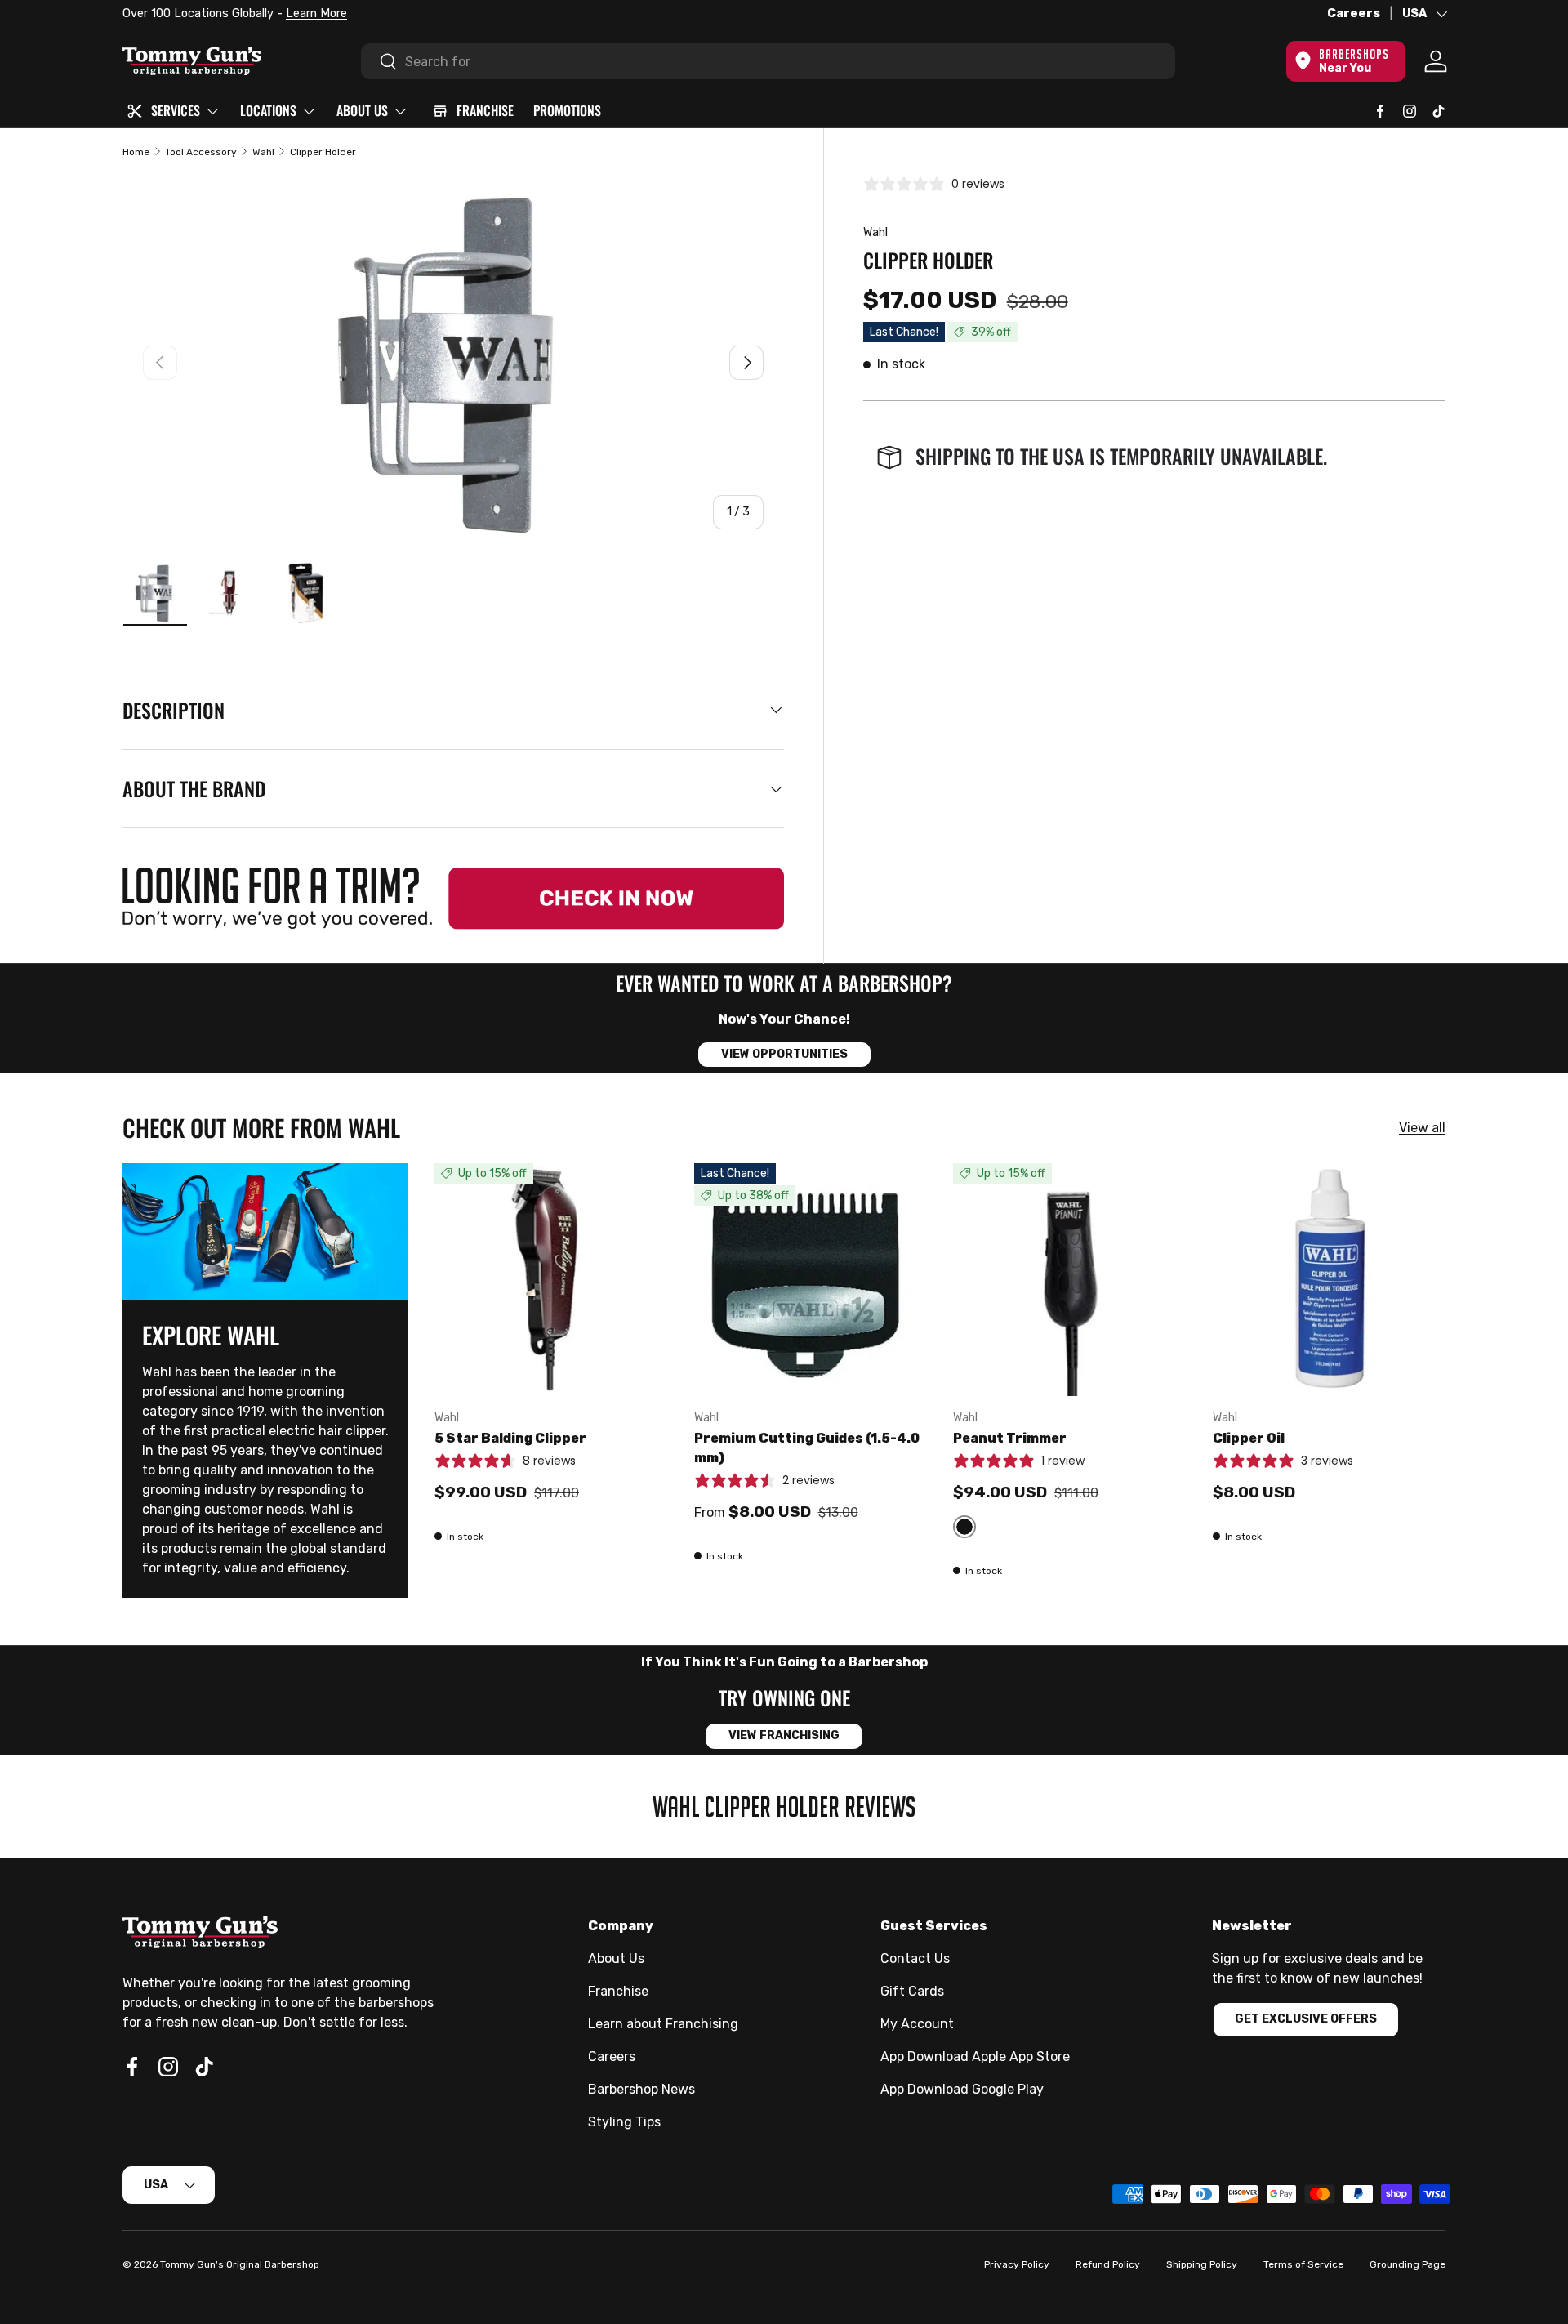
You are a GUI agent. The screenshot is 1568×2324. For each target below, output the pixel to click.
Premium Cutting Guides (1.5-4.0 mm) (807, 1448)
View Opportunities (784, 1054)
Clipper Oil (1249, 1438)
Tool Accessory (201, 152)
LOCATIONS (268, 110)
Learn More (309, 13)
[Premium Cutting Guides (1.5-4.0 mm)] (811, 1280)
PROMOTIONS (567, 110)
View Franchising (784, 1735)
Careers (1354, 13)
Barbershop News (641, 2089)
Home (136, 152)
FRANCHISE (485, 110)
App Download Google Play (962, 2089)
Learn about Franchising (663, 2024)
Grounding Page (1408, 2264)
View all (1422, 1128)
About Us (616, 1958)
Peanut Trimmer (1010, 1438)
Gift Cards (912, 1991)
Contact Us (915, 1958)
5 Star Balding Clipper (510, 1438)
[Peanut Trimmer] (1070, 1280)
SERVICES (176, 110)
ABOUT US (362, 110)
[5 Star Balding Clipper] (551, 1280)
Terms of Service (1303, 2264)
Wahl (263, 152)
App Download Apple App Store (975, 2056)
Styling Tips (624, 2122)
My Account (917, 2024)
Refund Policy (1108, 2264)
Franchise (618, 1991)
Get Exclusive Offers (1306, 2019)
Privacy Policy (1017, 2264)
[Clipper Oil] (1330, 1280)
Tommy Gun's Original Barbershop (240, 2264)
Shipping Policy (1202, 2264)
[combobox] (768, 61)
